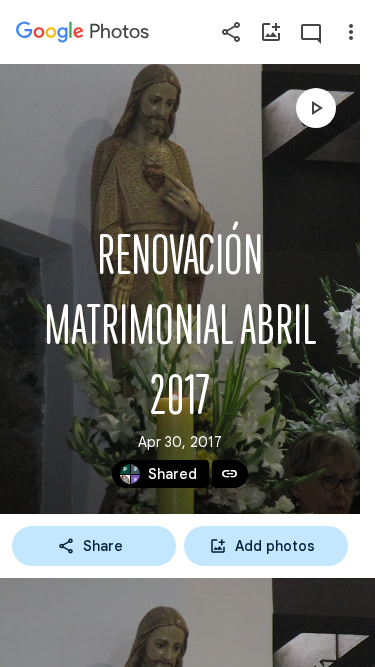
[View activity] (311, 32)
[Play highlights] (316, 108)
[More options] (351, 32)
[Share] (231, 32)
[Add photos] (271, 32)
